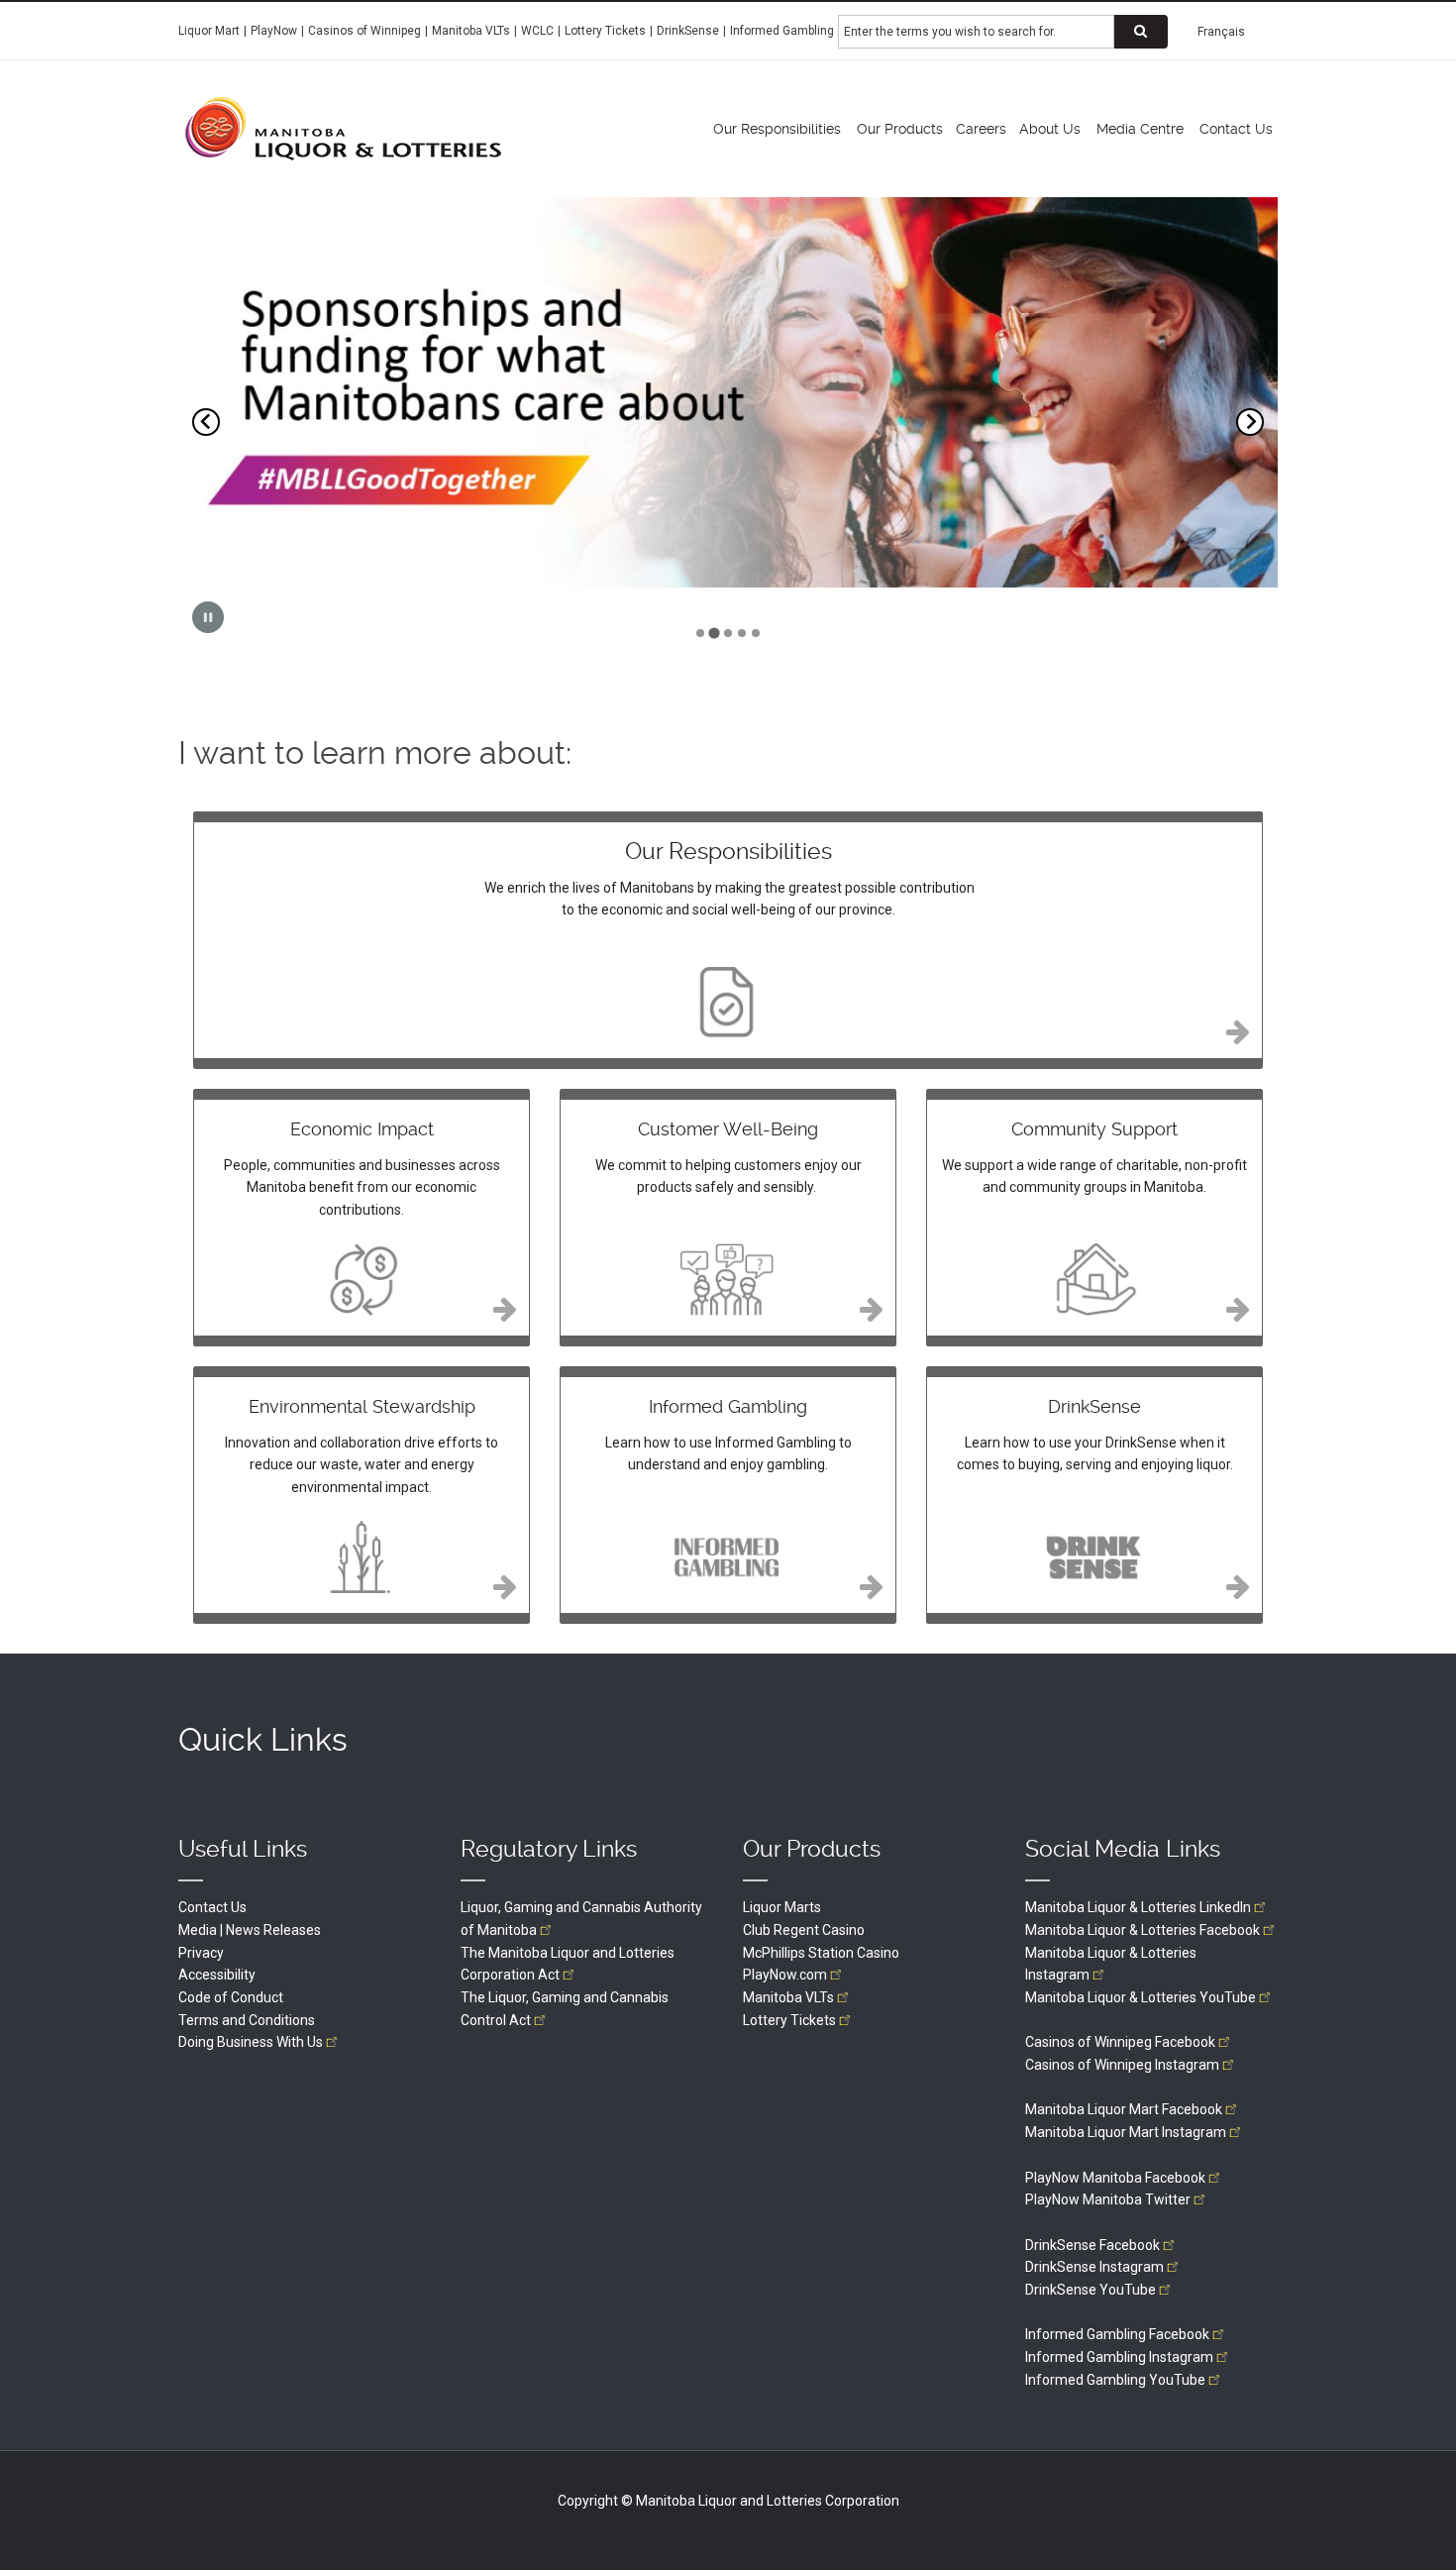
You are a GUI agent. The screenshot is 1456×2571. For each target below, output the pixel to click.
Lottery (789, 2020)
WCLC (537, 31)
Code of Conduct (231, 1997)
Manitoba (788, 1997)
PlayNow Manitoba (1115, 2178)
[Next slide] (1250, 422)
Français (1221, 32)
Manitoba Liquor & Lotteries (1138, 1907)
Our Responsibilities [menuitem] (777, 129)
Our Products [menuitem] (900, 129)
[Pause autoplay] (208, 617)
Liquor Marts (782, 1907)
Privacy (201, 1953)
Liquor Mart (209, 31)
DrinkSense (688, 31)
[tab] (700, 633)
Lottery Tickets (605, 31)
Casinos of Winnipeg (364, 31)
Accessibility (217, 1975)
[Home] (343, 128)
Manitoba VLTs (471, 31)
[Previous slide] (206, 422)
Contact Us (212, 1907)
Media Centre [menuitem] (1140, 129)
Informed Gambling (782, 31)
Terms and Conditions (247, 2020)
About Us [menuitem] (1050, 129)
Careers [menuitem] (981, 129)
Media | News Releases (250, 1930)
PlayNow (274, 31)
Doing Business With (251, 2042)
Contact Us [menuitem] (1236, 129)
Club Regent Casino (804, 1930)
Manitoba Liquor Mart (1124, 2109)
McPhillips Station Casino (821, 1953)
